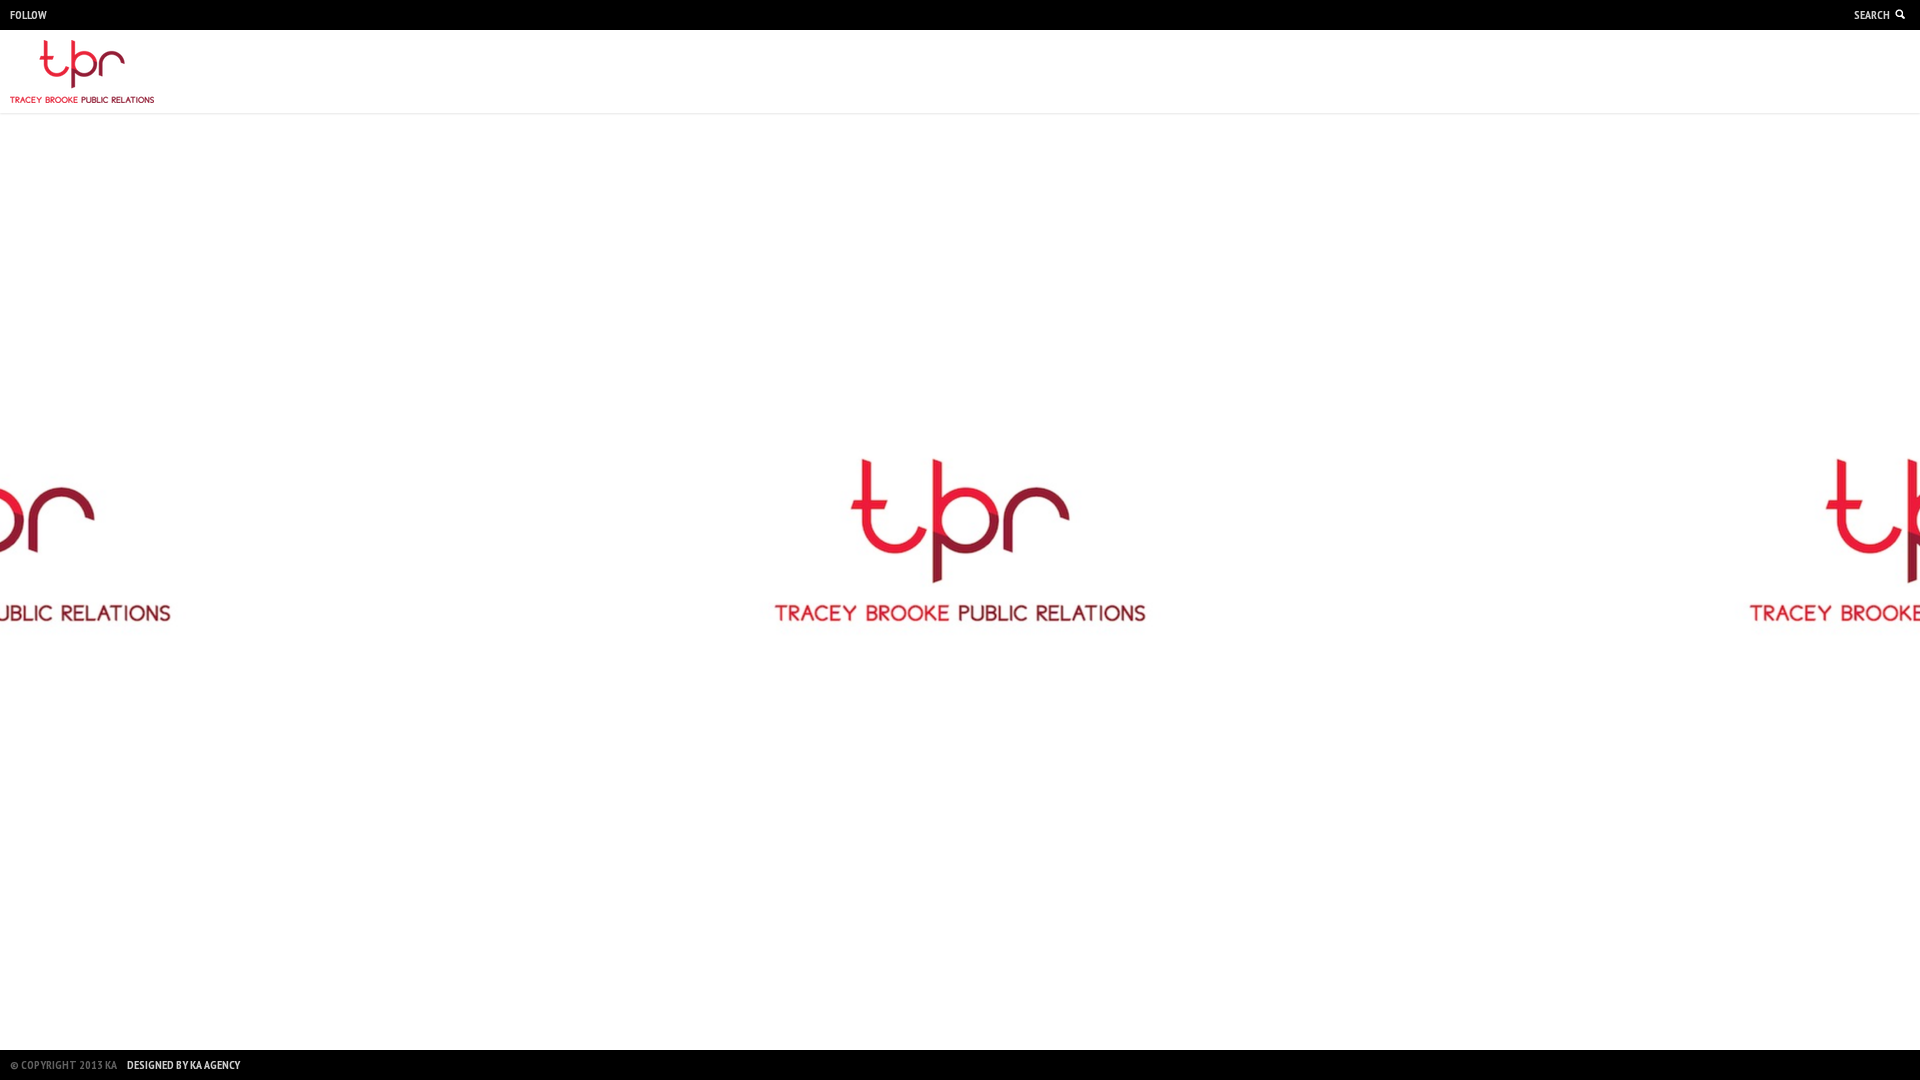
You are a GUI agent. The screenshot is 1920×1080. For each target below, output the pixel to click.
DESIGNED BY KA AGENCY (183, 1064)
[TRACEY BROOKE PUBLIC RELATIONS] (82, 71)
